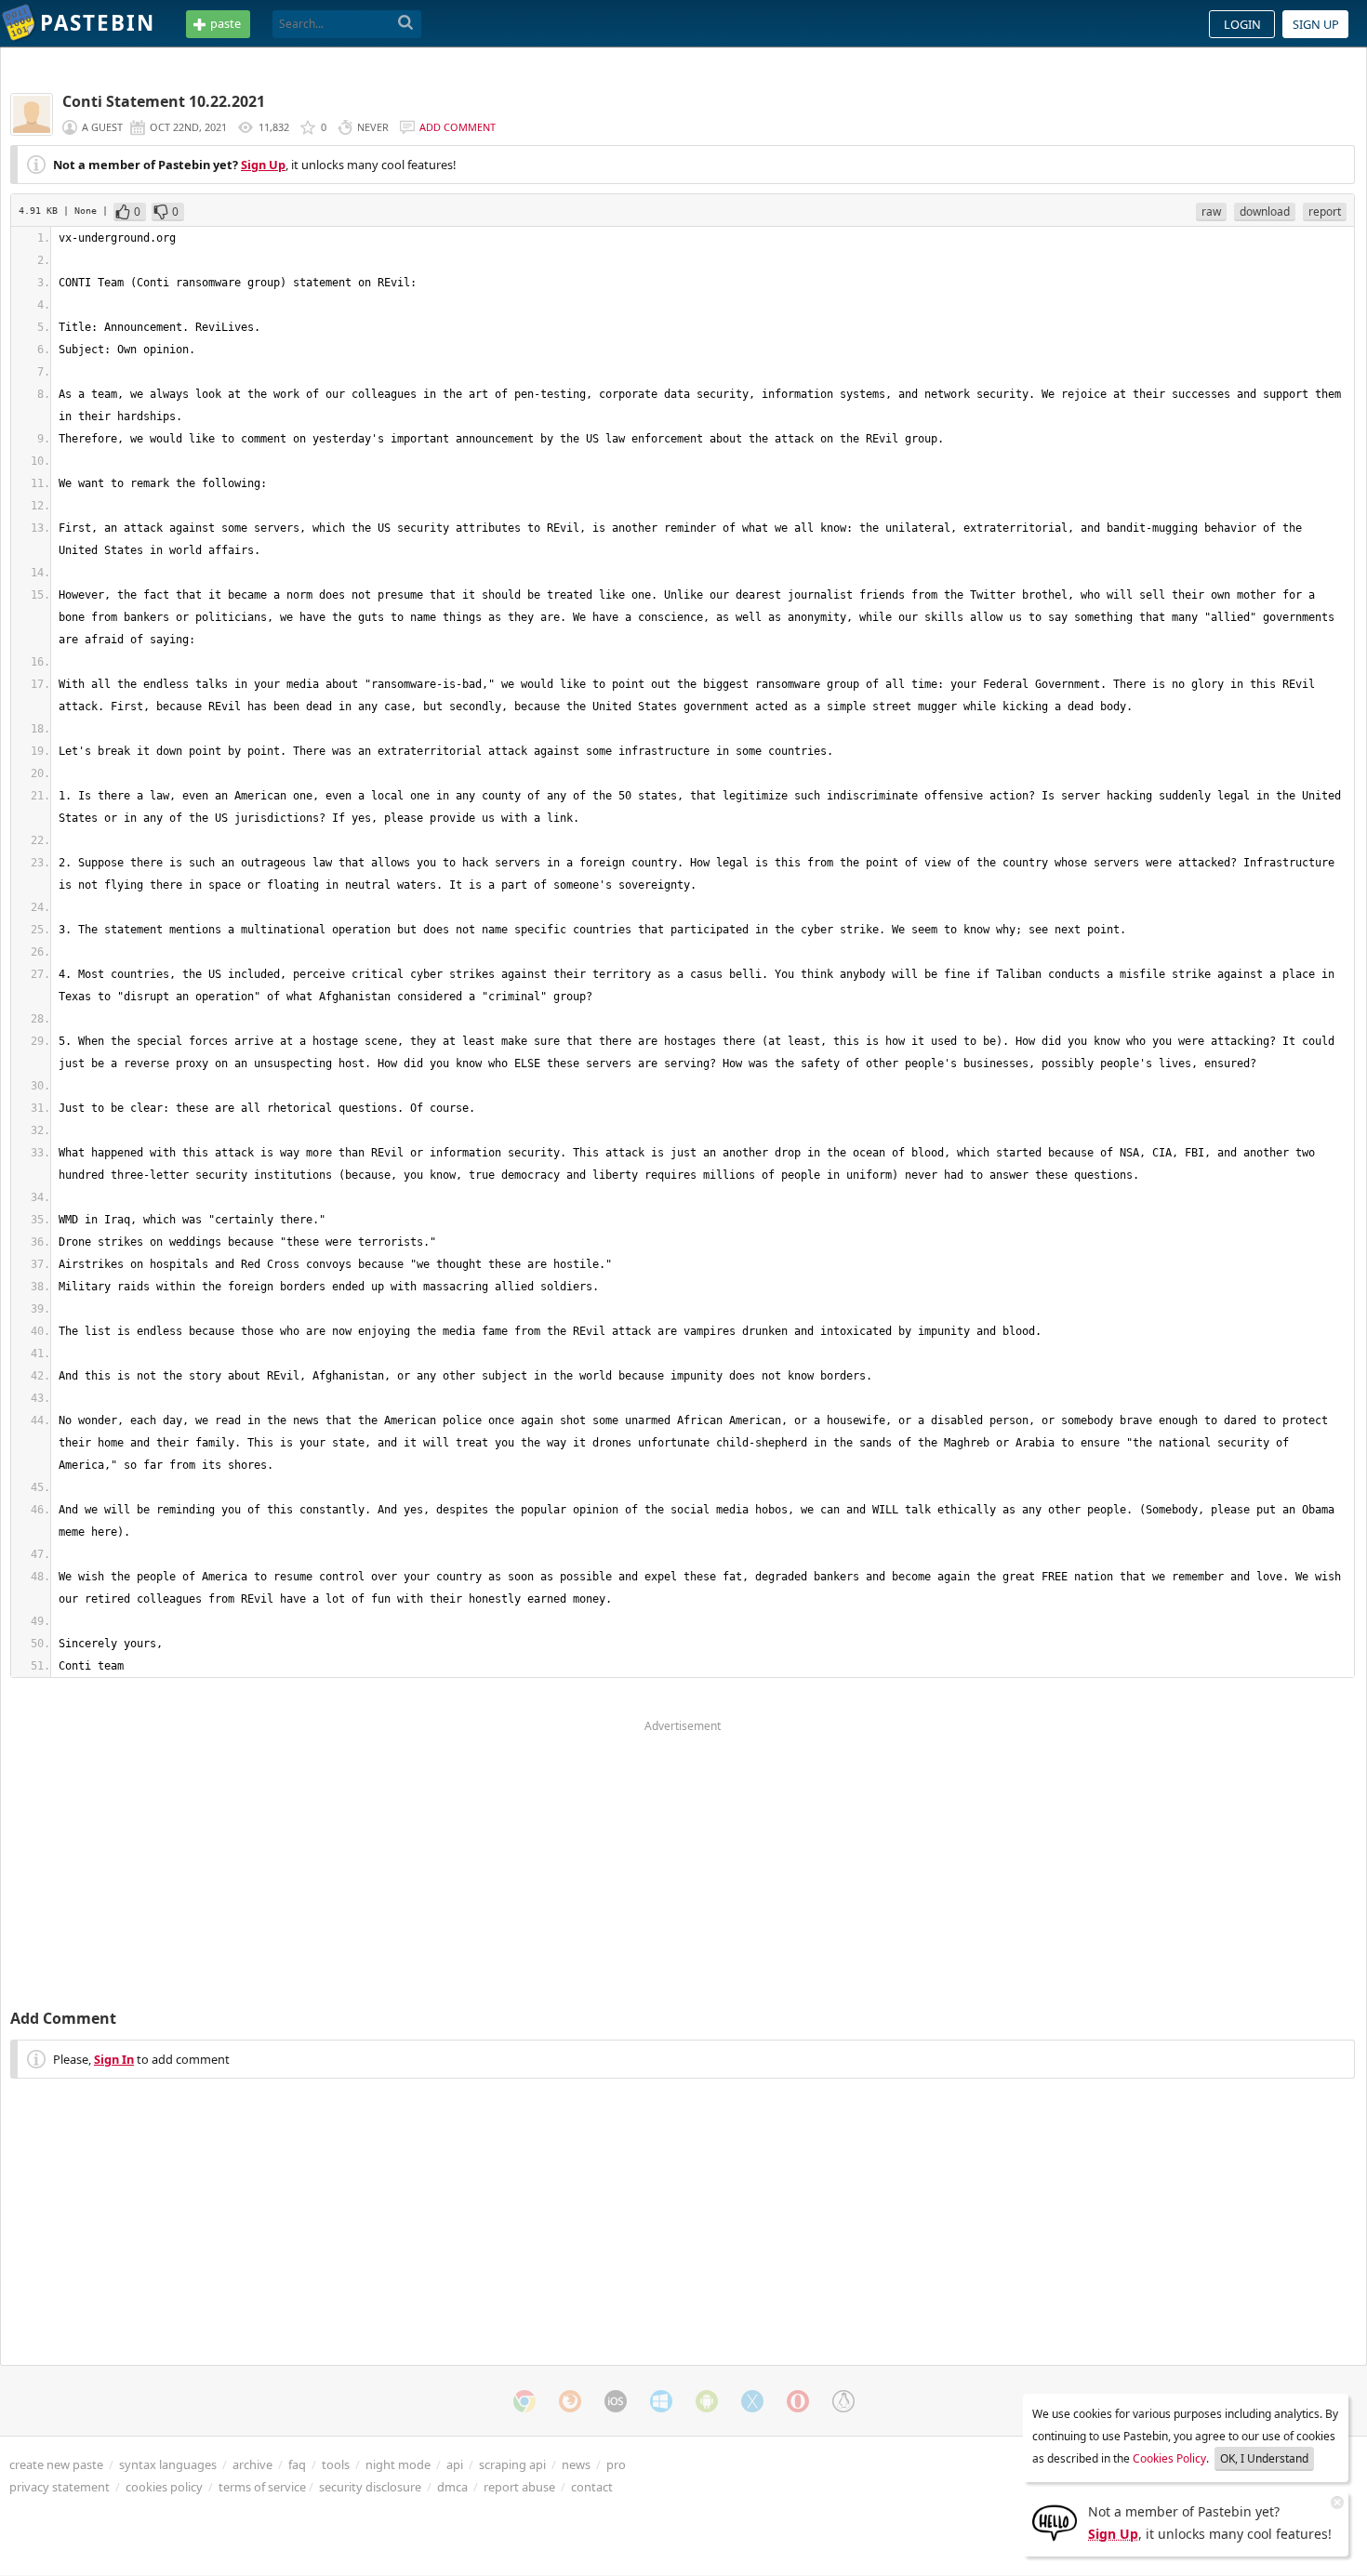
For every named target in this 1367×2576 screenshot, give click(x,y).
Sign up (1316, 24)
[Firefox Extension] (570, 2401)
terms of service (262, 2487)
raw (1211, 211)
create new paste (56, 2464)
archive (252, 2464)
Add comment (458, 127)
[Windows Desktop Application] (661, 2401)
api (455, 2464)
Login (1242, 24)
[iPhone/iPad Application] (616, 2401)
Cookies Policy (1169, 2458)
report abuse (519, 2487)
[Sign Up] (1055, 2521)
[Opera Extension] (798, 2401)
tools (336, 2464)
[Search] (406, 23)
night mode (398, 2464)
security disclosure (370, 2487)
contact (592, 2487)
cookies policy (164, 2487)
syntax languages (168, 2464)
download (1265, 211)
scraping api (512, 2464)
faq (297, 2464)
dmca (452, 2487)
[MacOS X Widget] (752, 2401)
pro (616, 2464)
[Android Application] (707, 2401)
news (576, 2464)
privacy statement (60, 2487)
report (1325, 211)
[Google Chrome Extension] (524, 2401)
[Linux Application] (843, 2401)
